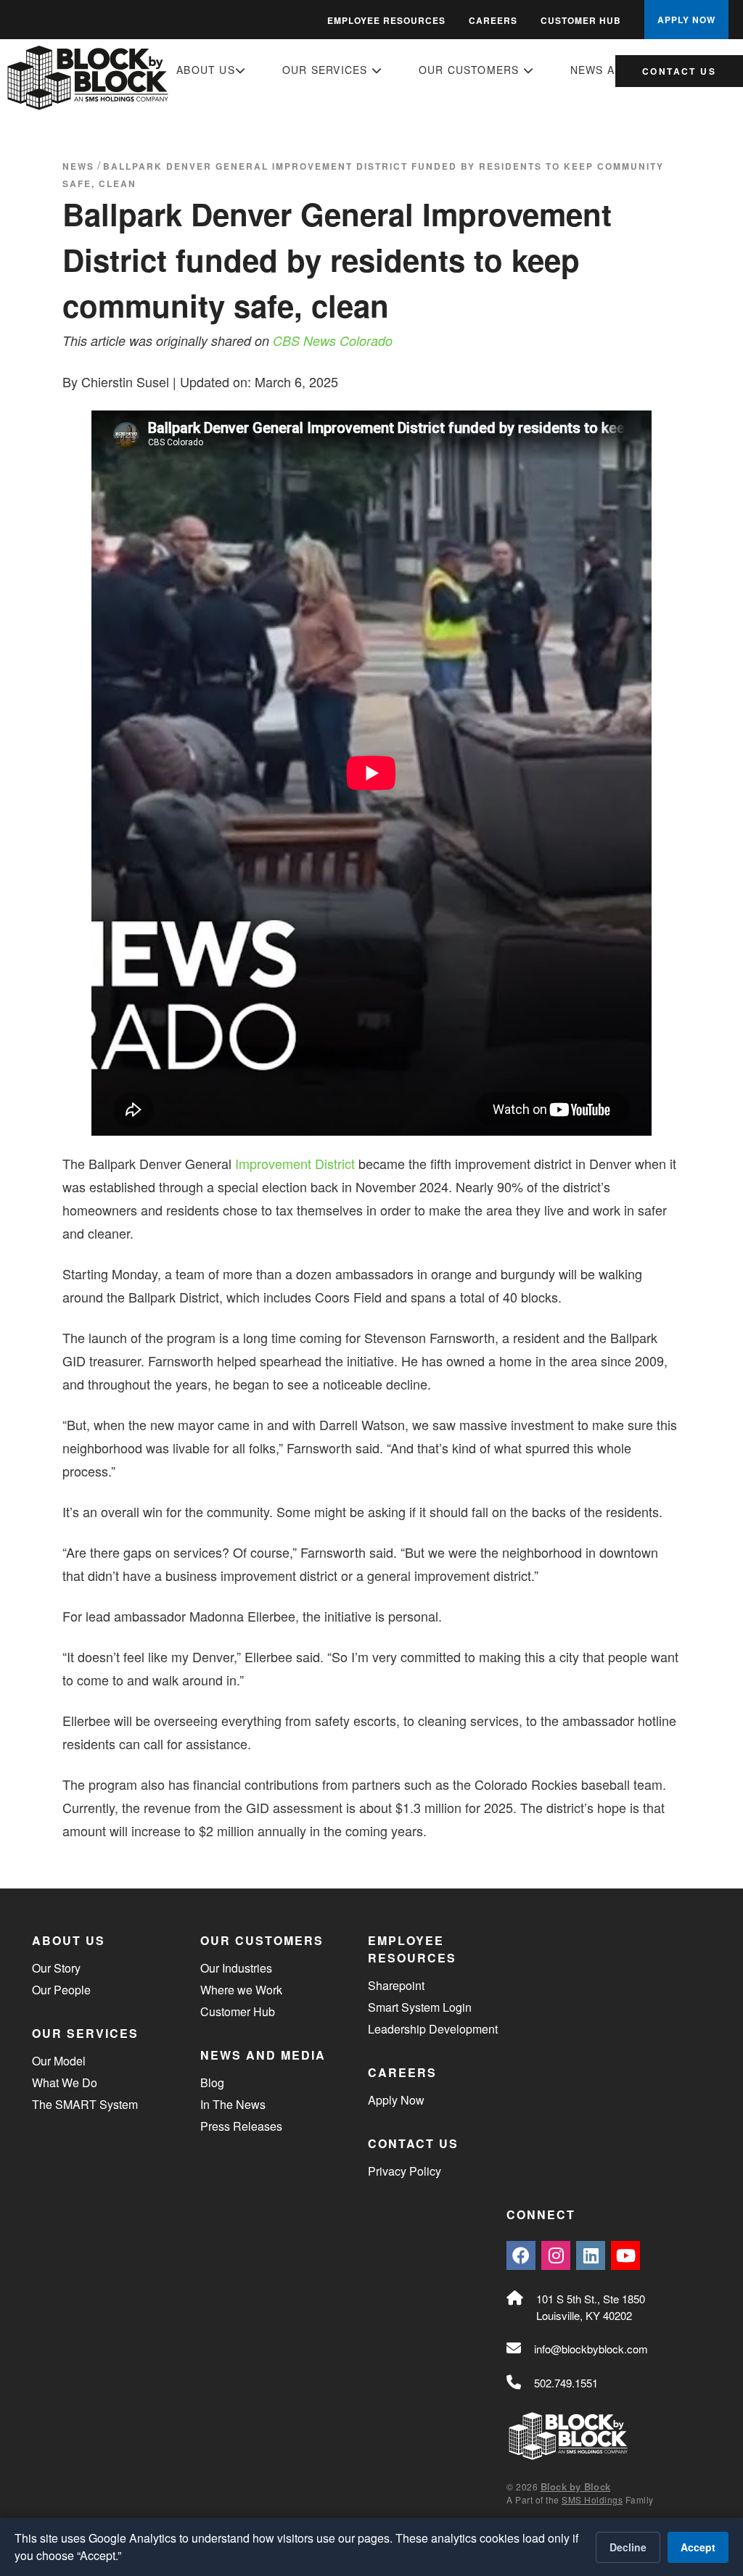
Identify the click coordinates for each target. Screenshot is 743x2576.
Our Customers (471, 70)
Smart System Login (420, 2007)
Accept (698, 2547)
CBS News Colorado (333, 340)
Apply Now (396, 2100)
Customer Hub (581, 20)
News (78, 166)
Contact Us (679, 71)
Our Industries (236, 1968)
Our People (61, 1990)
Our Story (56, 1968)
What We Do (65, 2082)
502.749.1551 (566, 2383)
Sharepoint (396, 1985)
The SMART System (85, 2104)
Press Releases (241, 2126)
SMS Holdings (592, 2499)
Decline (628, 2547)
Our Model (59, 2061)
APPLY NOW (686, 20)
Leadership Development (433, 2029)
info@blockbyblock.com (591, 2349)
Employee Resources (386, 20)
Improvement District (295, 1163)
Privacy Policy (405, 2171)
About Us (206, 70)
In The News (233, 2104)
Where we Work (241, 1990)
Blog (212, 2082)
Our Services (327, 70)
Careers (493, 20)
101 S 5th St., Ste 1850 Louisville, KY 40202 (591, 2307)
